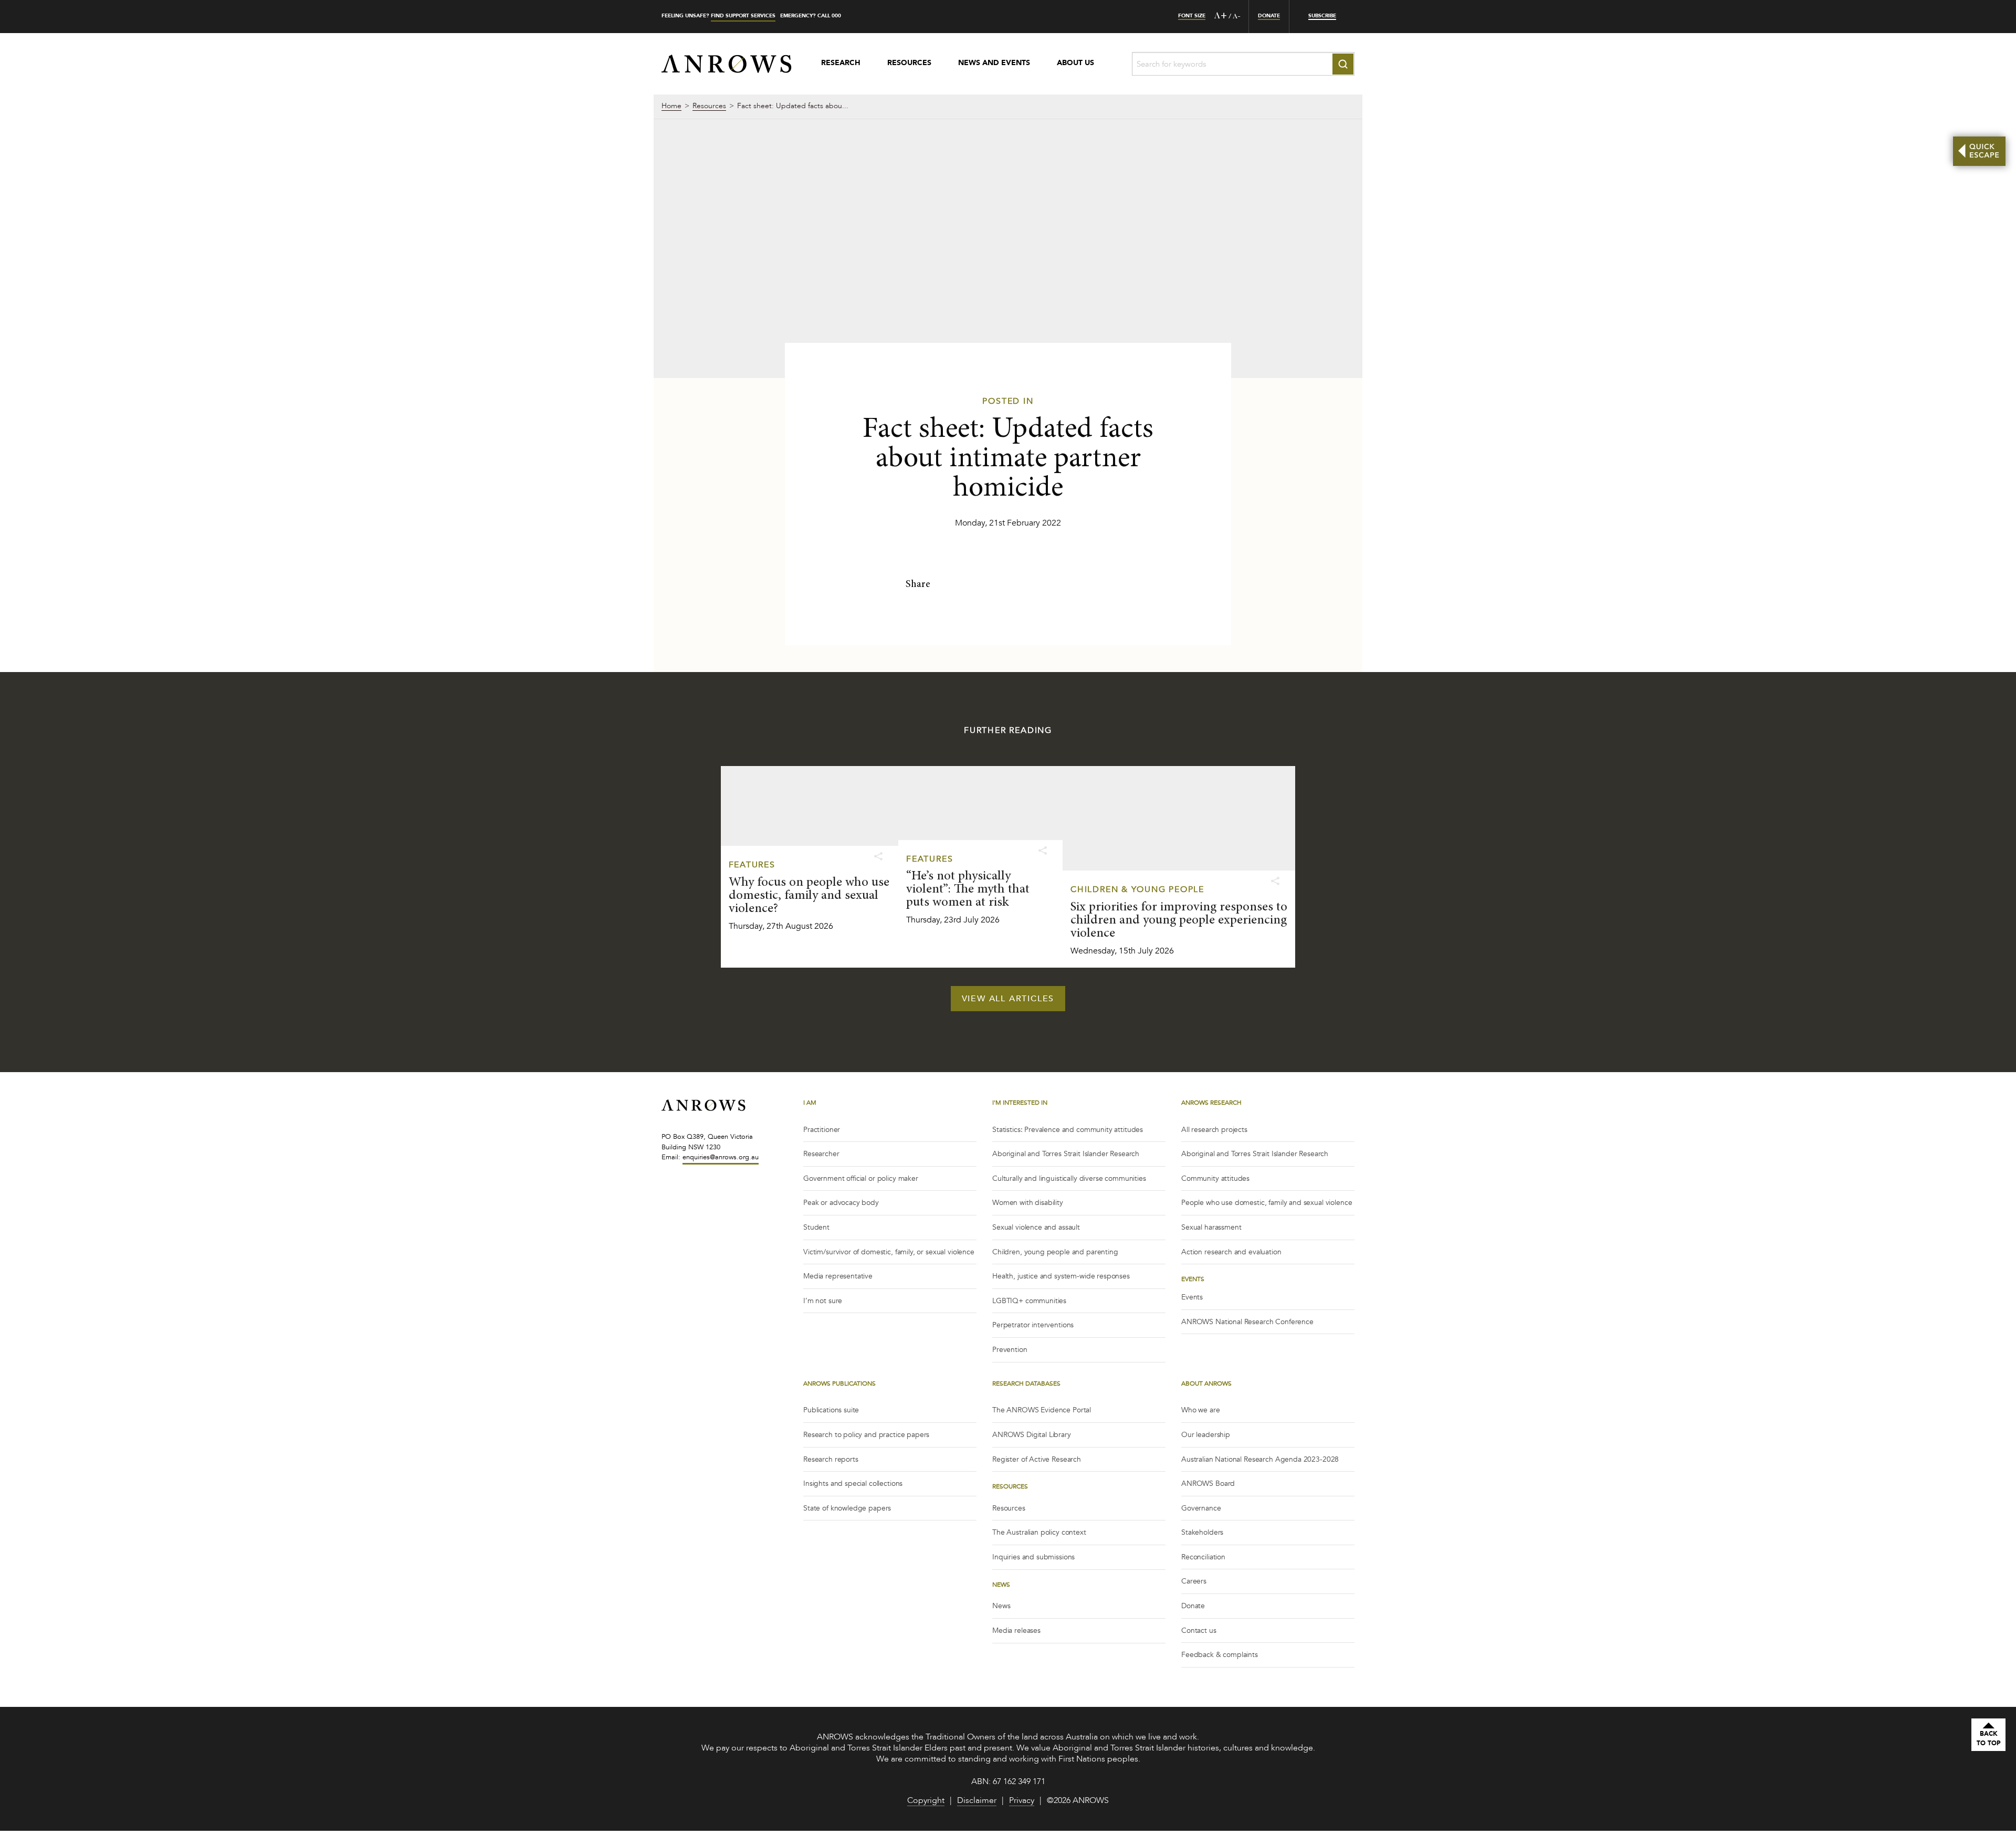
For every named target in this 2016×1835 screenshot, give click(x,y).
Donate (1193, 1606)
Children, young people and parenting (1055, 1252)
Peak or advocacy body (841, 1203)
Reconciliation (1203, 1557)
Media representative (838, 1276)
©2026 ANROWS (1078, 1801)
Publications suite (831, 1410)
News (1001, 1606)
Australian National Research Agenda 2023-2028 (1260, 1459)
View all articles (1008, 999)
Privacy (1022, 1801)
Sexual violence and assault (1036, 1227)
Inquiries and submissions (1033, 1557)
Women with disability (1028, 1203)
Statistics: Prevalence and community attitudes (1068, 1130)
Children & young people (1137, 889)
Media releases (1016, 1630)
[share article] (878, 857)
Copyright (926, 1801)
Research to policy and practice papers (866, 1435)
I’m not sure (823, 1301)
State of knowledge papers (847, 1508)
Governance (1201, 1508)
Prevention (1010, 1350)
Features (752, 865)
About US (1075, 64)
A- (1237, 17)
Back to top (1989, 1738)
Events (1192, 1297)
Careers (1194, 1581)
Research (841, 64)
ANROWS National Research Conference (1247, 1322)
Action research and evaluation (1231, 1252)
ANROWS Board (1208, 1483)
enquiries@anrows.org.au (721, 1157)
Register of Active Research (1037, 1459)
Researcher (821, 1154)
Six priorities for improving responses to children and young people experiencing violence (1179, 921)
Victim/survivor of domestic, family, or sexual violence (889, 1252)
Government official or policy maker (861, 1178)
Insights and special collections (853, 1483)
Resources (909, 64)
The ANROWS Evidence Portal (1042, 1410)
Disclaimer (977, 1801)
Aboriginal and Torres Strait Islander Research (1066, 1154)
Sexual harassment (1211, 1227)
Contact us (1199, 1630)
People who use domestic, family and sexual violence (1267, 1203)
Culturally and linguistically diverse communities (1069, 1178)
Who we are (1201, 1410)
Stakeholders (1202, 1532)
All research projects (1214, 1130)
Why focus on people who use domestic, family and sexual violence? (809, 896)
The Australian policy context (1039, 1532)
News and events (994, 64)
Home (671, 107)
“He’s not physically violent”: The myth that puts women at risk (968, 890)
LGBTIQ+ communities (1029, 1301)
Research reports (831, 1459)
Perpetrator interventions (1033, 1325)
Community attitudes (1215, 1178)
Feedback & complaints (1220, 1655)
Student (816, 1227)
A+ (1221, 16)
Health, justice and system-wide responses (1061, 1276)
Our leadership (1206, 1435)
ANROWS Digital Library (1032, 1435)
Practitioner (822, 1130)
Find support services (743, 16)
